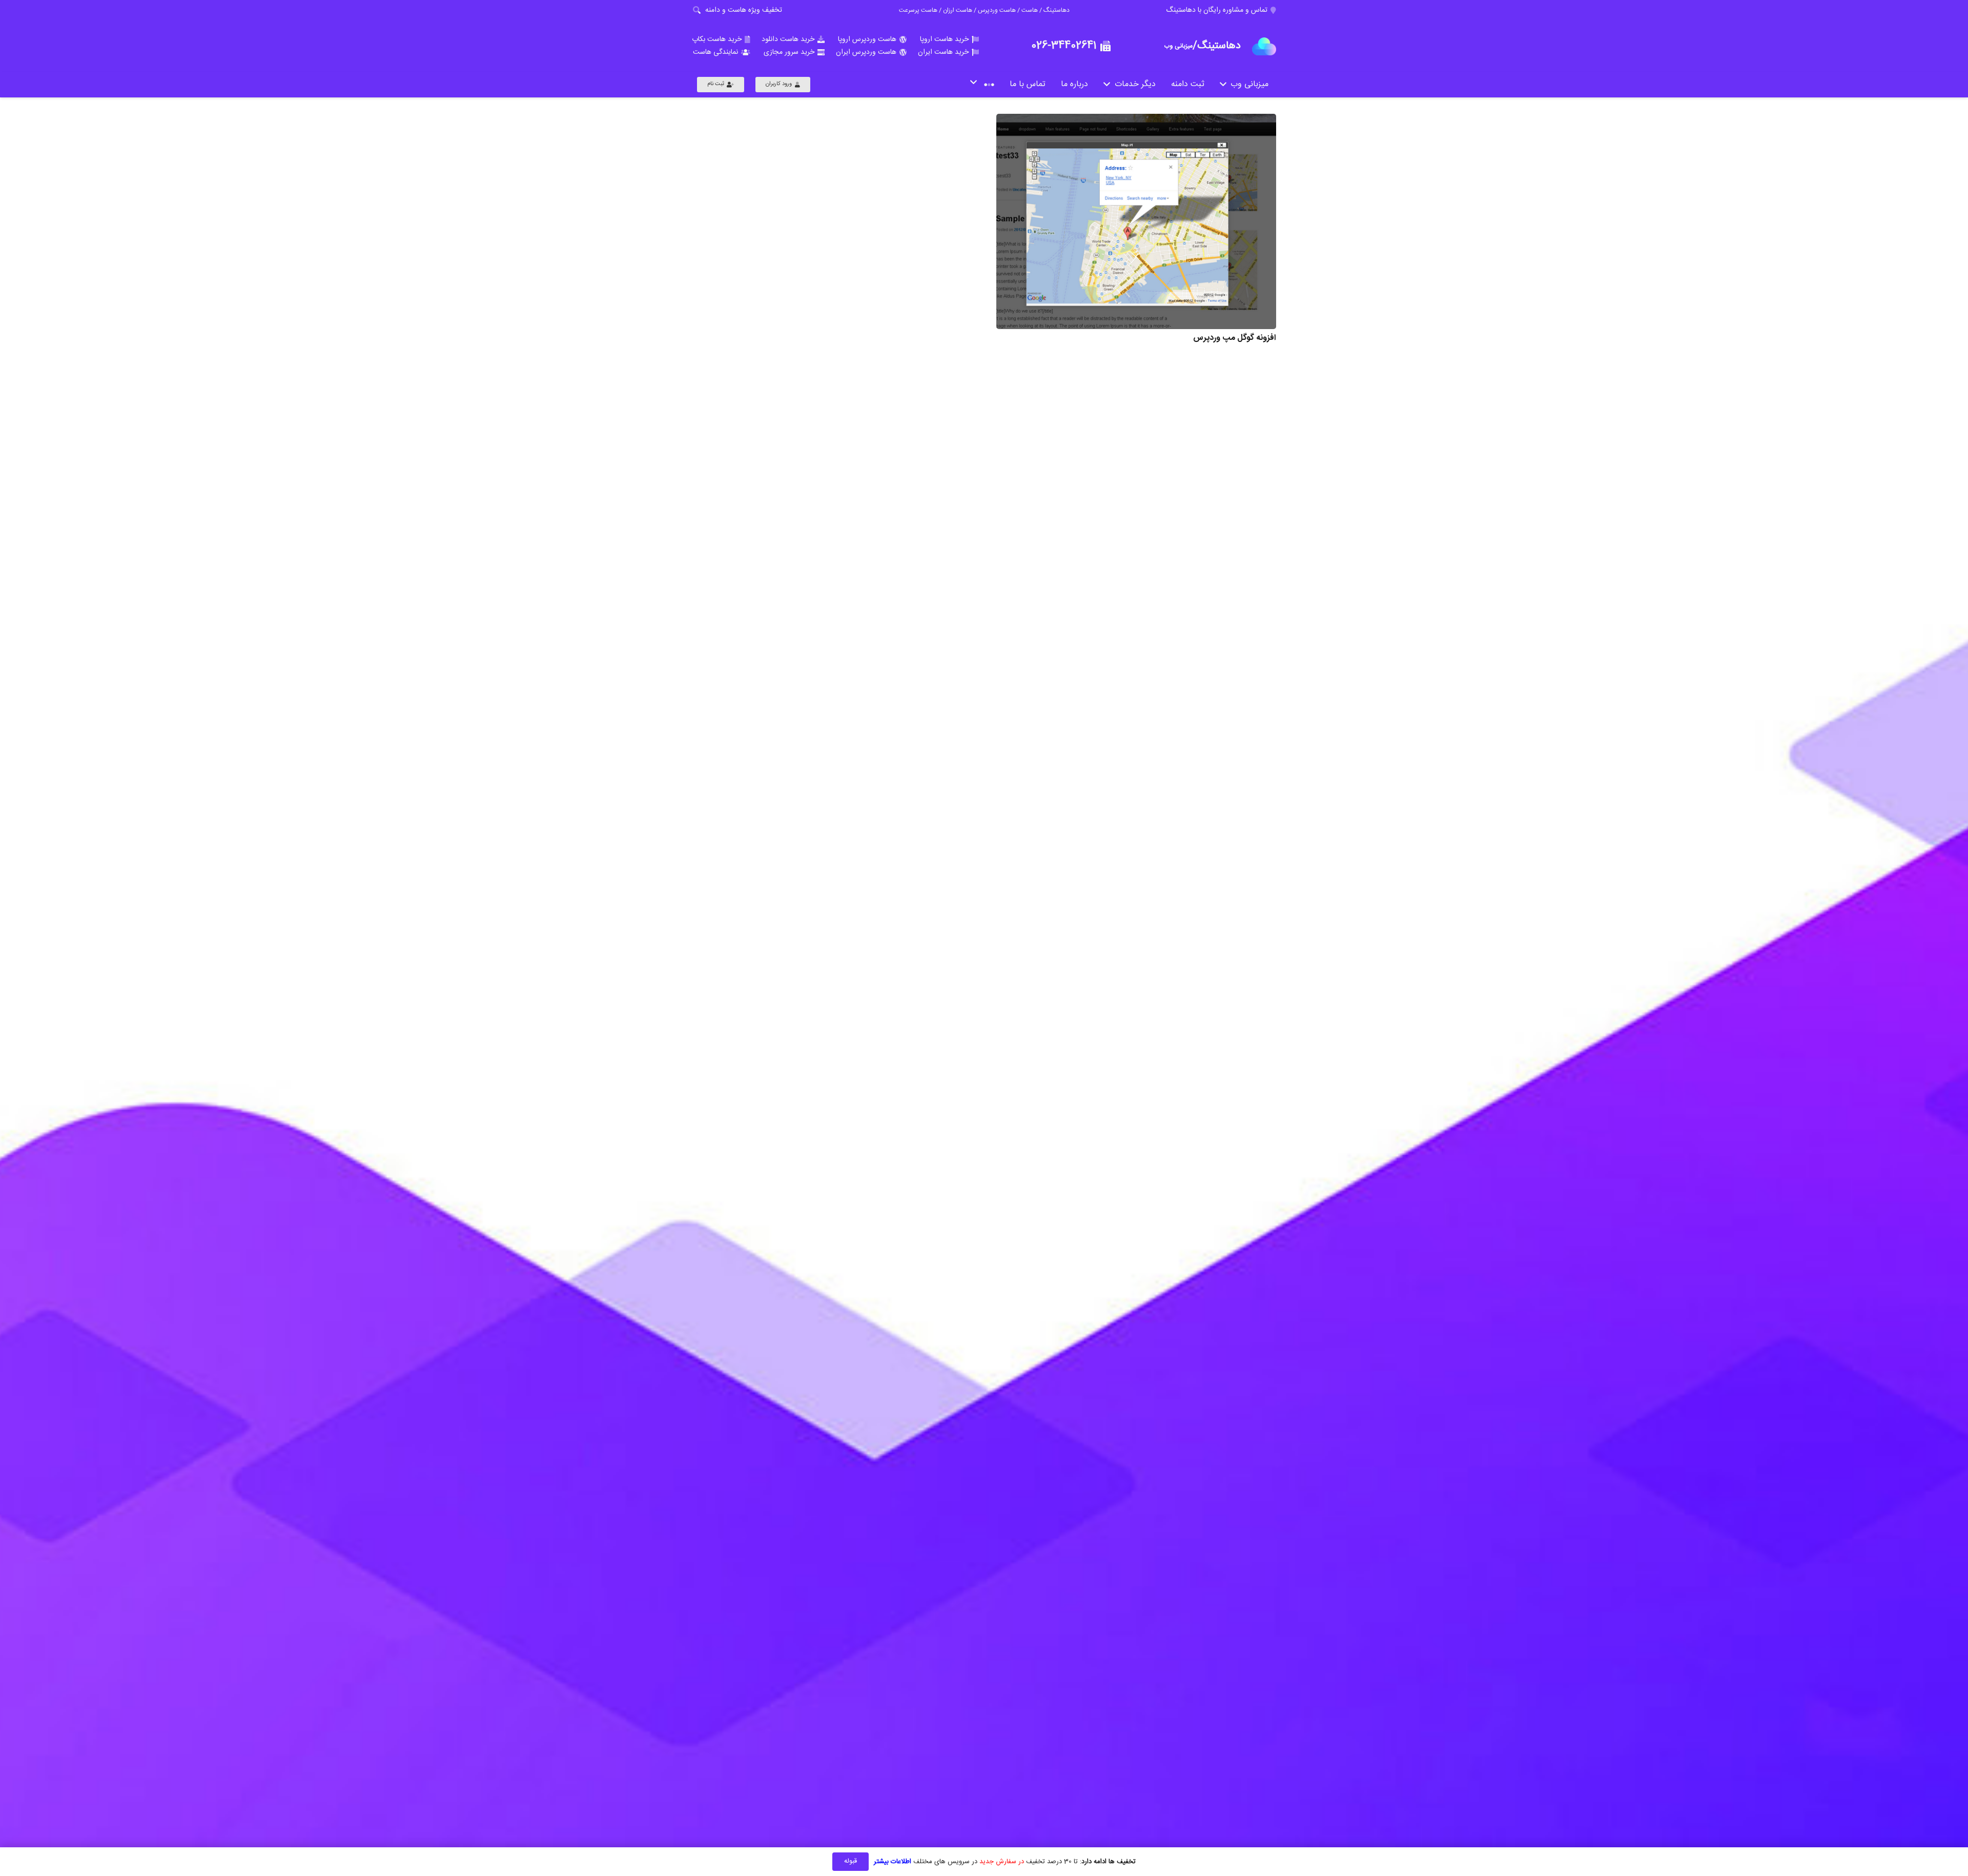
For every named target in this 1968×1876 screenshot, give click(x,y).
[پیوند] (1264, 46)
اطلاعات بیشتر (893, 1862)
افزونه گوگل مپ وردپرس (1235, 338)
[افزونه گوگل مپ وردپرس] (1136, 221)
